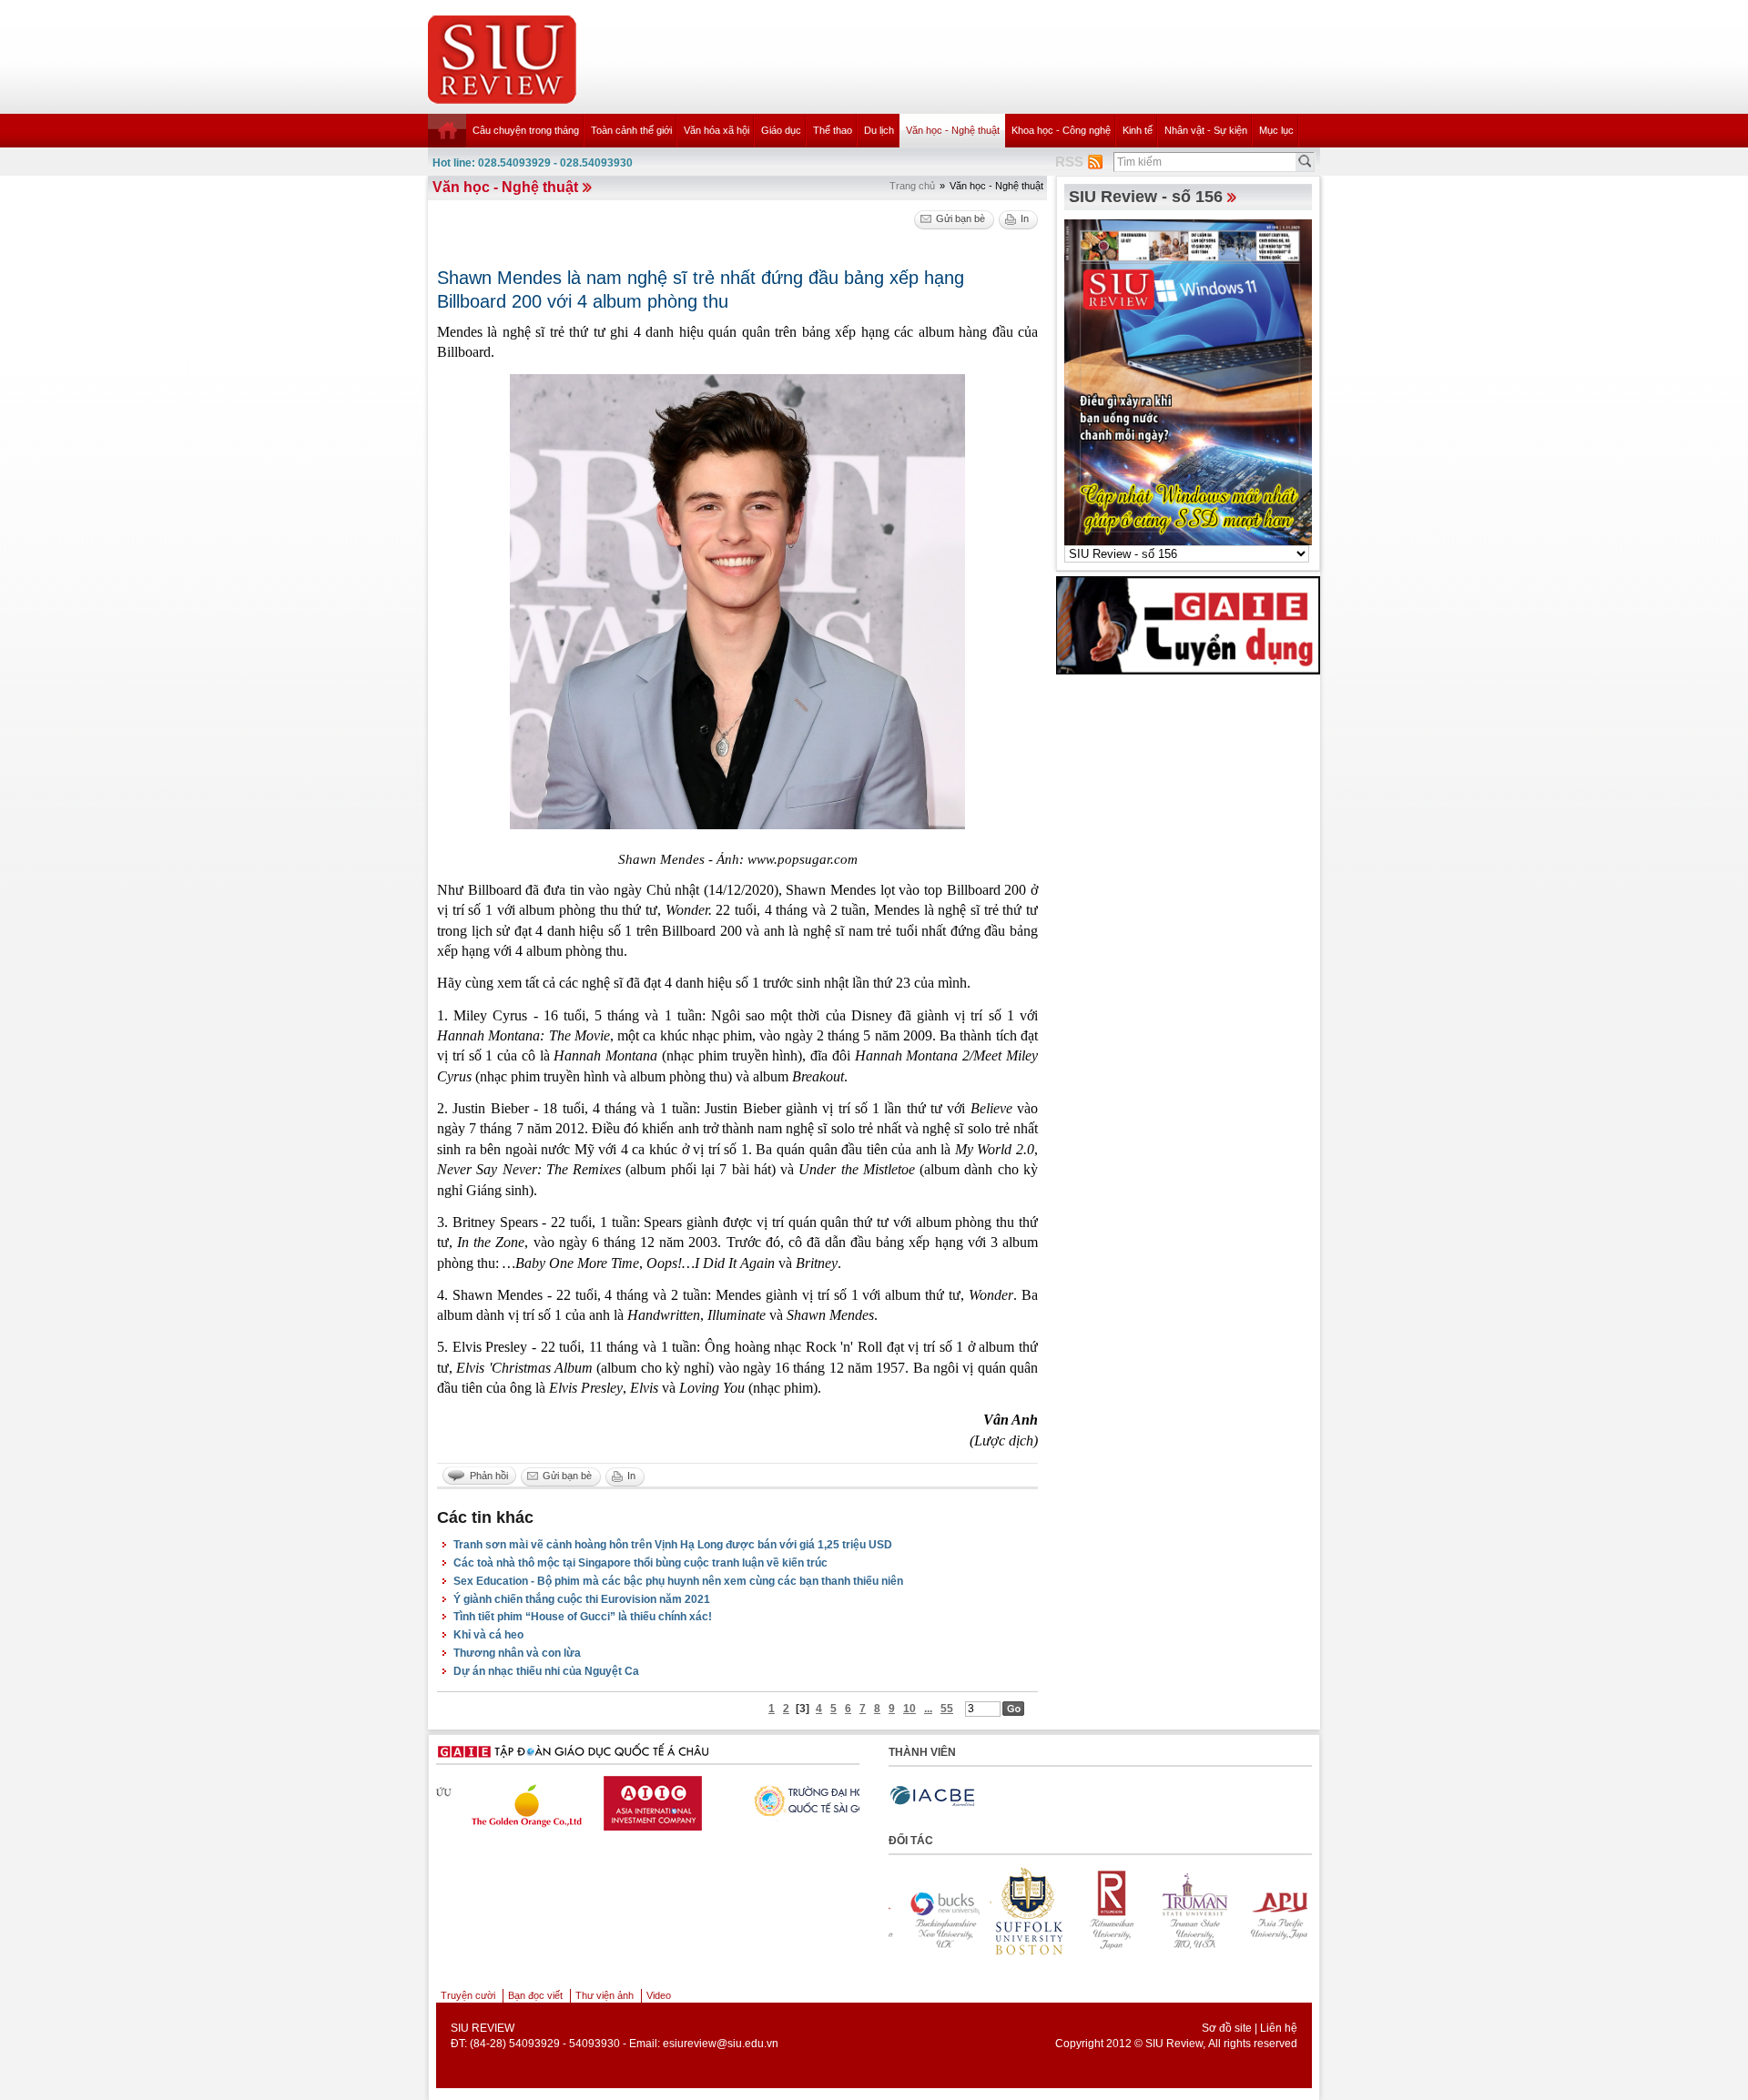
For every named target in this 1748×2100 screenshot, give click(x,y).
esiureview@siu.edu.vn (721, 2044)
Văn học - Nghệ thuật (953, 130)
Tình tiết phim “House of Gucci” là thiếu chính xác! (583, 1617)
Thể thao (833, 130)
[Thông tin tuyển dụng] (1188, 624)
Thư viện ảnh (605, 1995)
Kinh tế (1138, 130)
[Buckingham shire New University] (1266, 1911)
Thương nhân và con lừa (517, 1653)
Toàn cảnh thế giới (631, 130)
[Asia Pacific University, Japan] (1183, 1911)
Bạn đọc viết (535, 1995)
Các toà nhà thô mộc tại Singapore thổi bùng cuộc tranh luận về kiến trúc (640, 1563)
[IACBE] (932, 1796)
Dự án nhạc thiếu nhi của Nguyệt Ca (546, 1671)
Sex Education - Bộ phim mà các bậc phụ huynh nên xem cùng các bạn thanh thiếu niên (678, 1581)
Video (659, 1995)
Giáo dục (781, 130)
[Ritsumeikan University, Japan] (1015, 1911)
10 (910, 1709)
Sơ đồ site (1227, 2028)
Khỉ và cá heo (488, 1635)
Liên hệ (1279, 2028)
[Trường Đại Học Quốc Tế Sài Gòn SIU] (647, 1799)
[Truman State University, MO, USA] (1099, 1911)
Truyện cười (468, 1995)
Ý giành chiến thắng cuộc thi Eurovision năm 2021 (582, 1599)
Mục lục (1276, 130)
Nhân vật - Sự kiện (1206, 130)
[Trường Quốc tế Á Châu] (788, 1801)
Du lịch (879, 130)
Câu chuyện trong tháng (526, 130)
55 (947, 1709)
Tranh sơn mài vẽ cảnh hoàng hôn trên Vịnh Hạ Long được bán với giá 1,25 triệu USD (673, 1545)
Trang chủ (912, 186)
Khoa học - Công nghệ (1061, 130)
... (928, 1709)
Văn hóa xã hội (716, 130)
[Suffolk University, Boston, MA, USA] (931, 1911)
